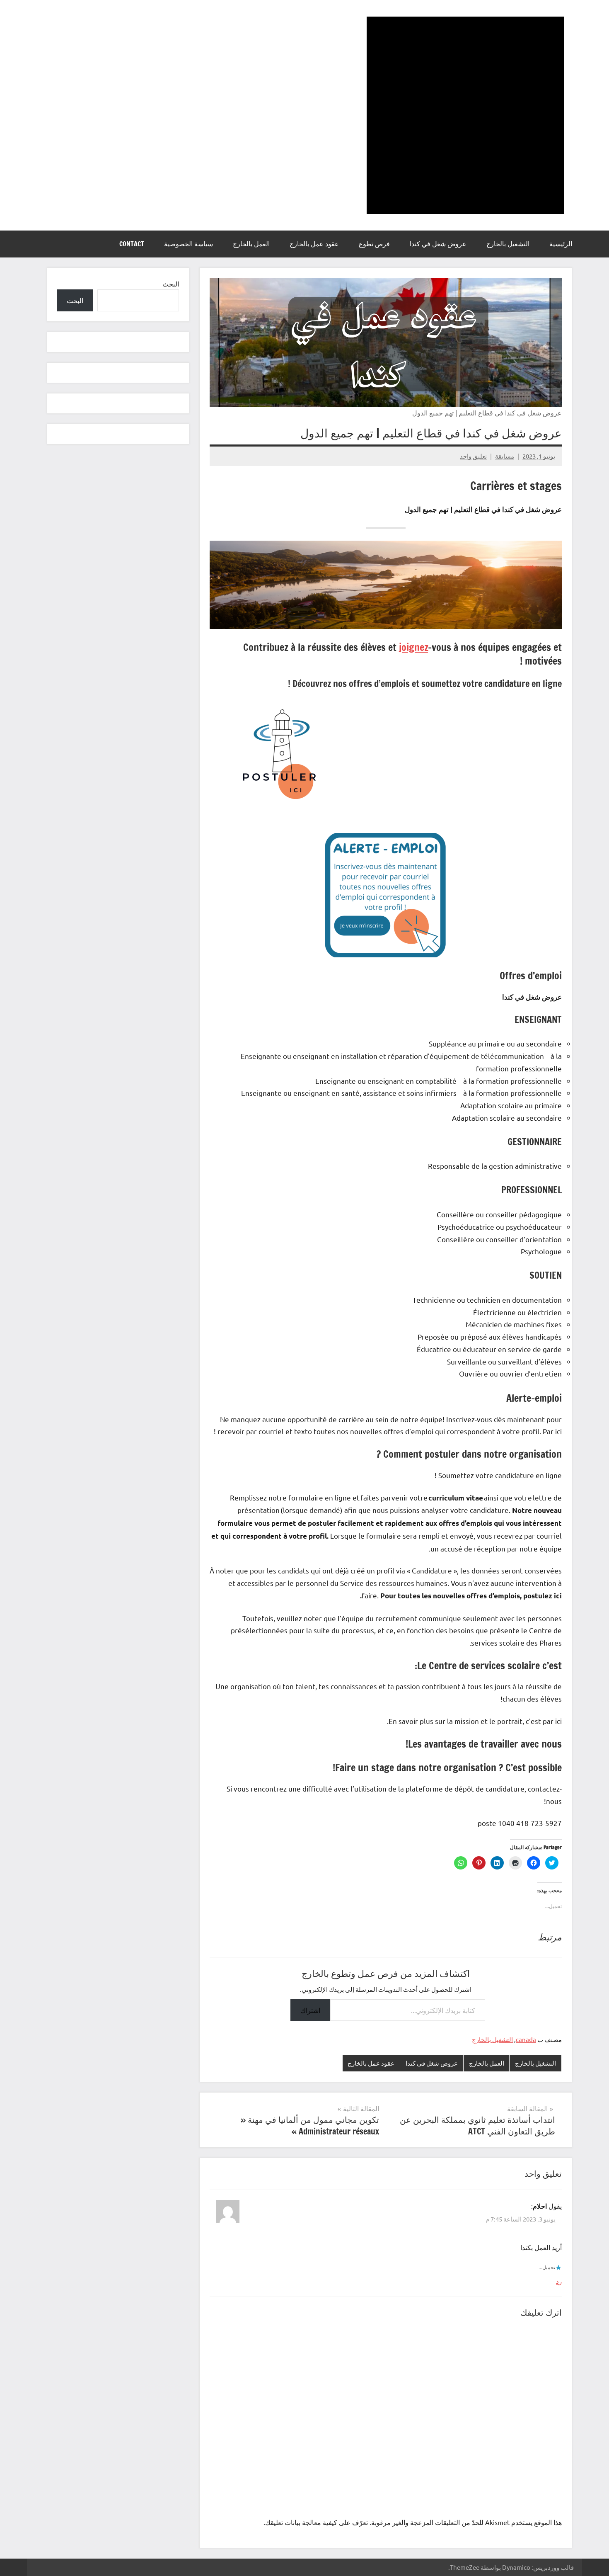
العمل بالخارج (251, 244)
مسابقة (505, 456)
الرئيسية (561, 244)
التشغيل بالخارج (508, 244)
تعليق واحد (473, 456)
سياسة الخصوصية (188, 244)
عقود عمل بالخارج (314, 244)
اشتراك (310, 2010)
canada (526, 2039)
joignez (413, 647)
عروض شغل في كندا (438, 244)
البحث (171, 284)
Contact (132, 244)
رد (559, 2281)
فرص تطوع (374, 244)
